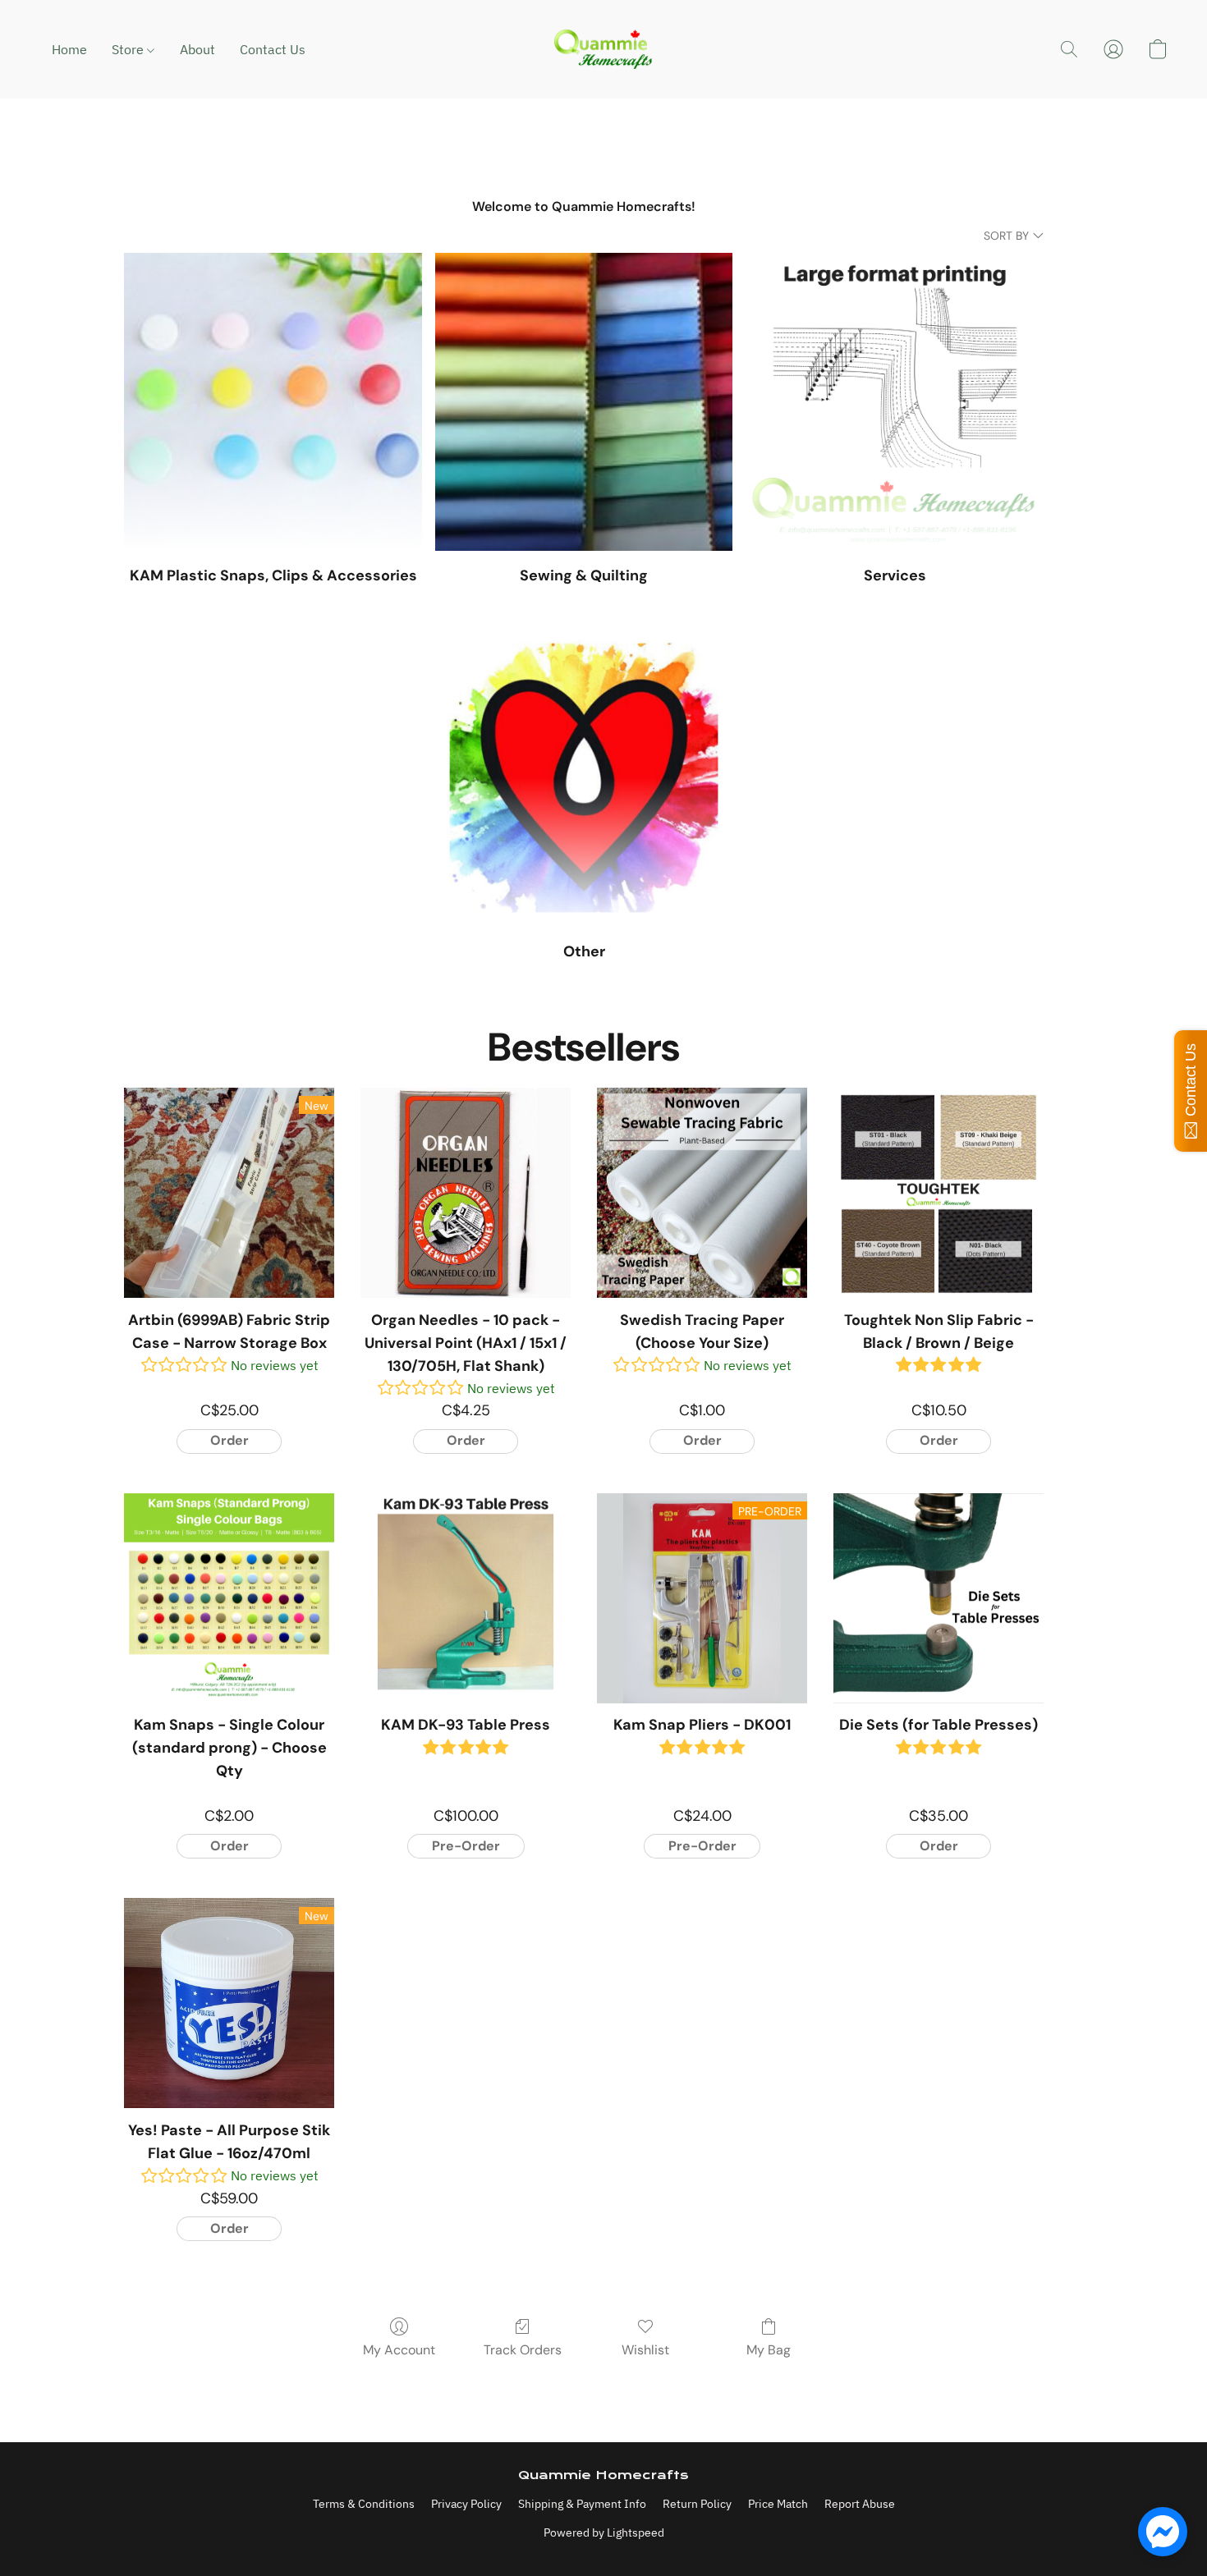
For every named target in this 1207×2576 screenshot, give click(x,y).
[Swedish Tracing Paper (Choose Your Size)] (702, 1193)
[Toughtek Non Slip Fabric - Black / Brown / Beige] (939, 1193)
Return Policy (697, 2504)
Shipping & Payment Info (582, 2504)
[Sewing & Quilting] (584, 402)
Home (69, 49)
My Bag (769, 2350)
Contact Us (273, 49)
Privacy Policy (466, 2504)
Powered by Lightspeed (604, 2532)
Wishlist (645, 2350)
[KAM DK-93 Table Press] (466, 1598)
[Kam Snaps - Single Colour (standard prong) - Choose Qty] (229, 1598)
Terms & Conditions (364, 2504)
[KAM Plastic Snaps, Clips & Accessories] (273, 402)
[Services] (895, 402)
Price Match (778, 2504)
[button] (603, 49)
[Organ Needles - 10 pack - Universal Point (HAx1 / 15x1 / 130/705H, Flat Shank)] (466, 1193)
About (197, 49)
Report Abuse (860, 2504)
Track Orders (523, 2350)
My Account (399, 2350)
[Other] (584, 778)
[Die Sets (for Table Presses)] (939, 1598)
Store (129, 49)
